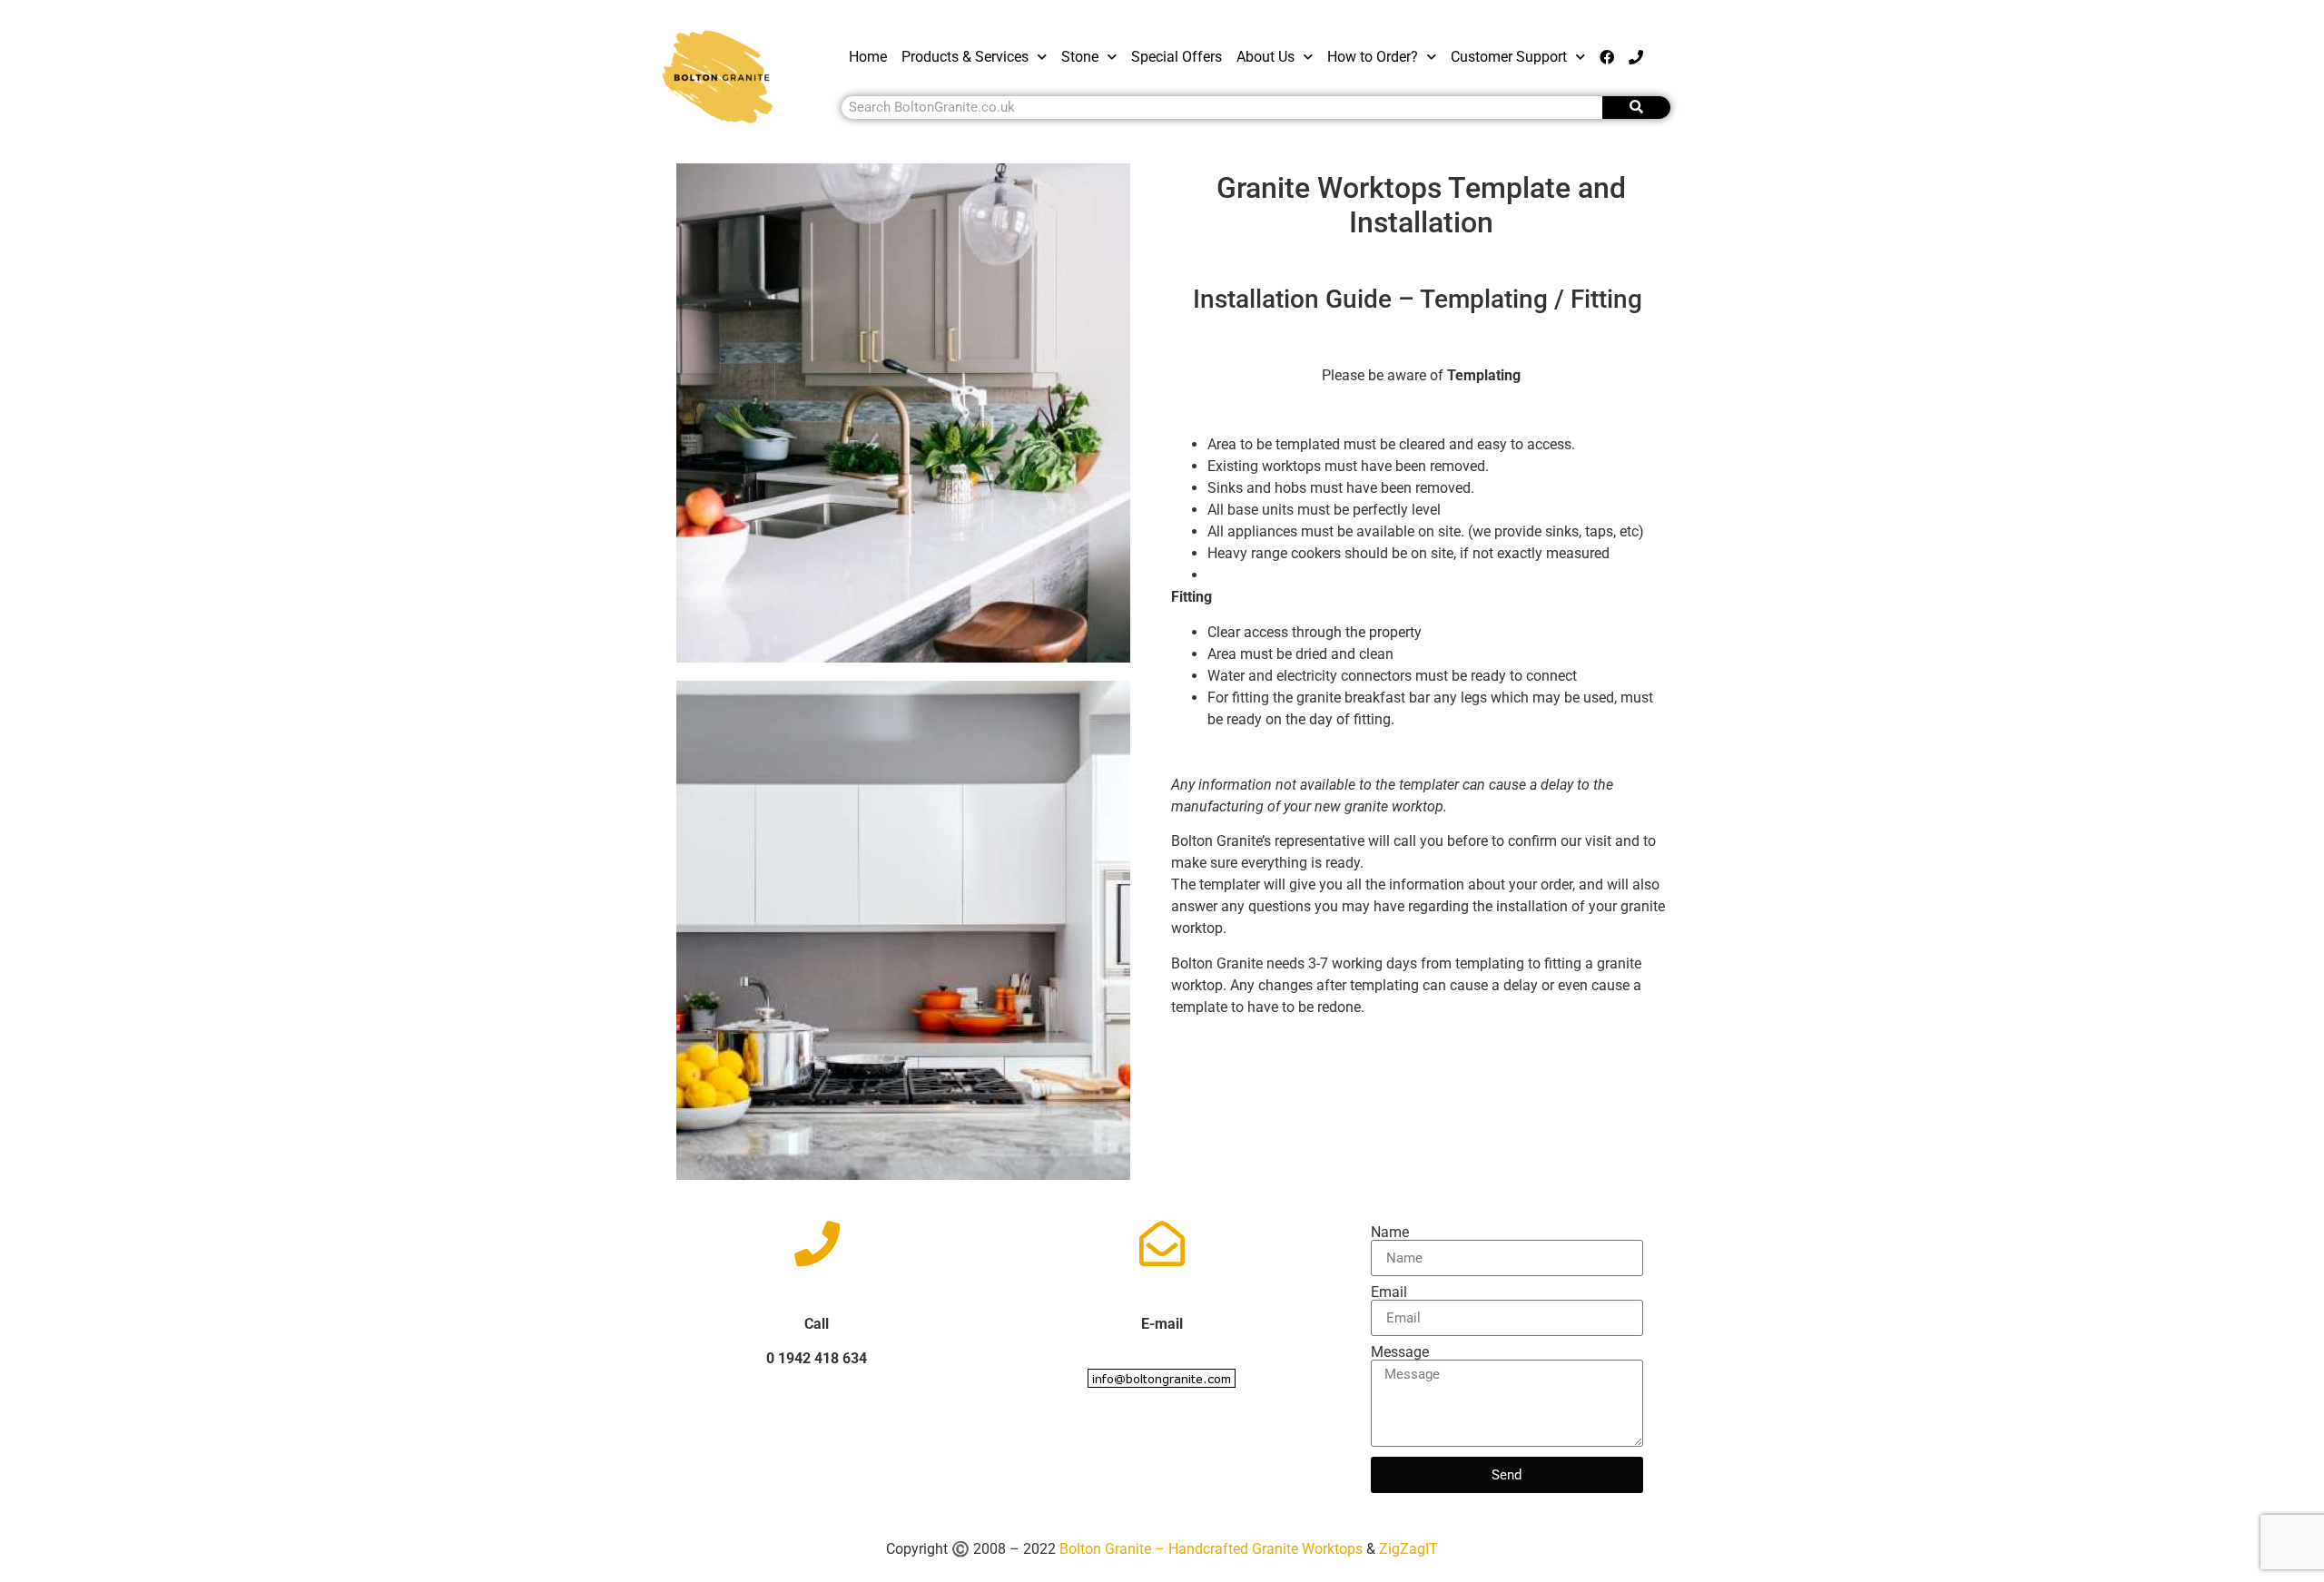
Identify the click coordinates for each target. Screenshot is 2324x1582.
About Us (1265, 57)
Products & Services (965, 57)
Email (1389, 1292)
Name (1390, 1233)
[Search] (1636, 108)
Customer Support (1509, 57)
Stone (1080, 57)
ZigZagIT (1408, 1549)
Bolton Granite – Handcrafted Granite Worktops (1213, 1549)
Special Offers (1177, 57)
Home (868, 57)
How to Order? (1373, 57)
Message (1400, 1352)
